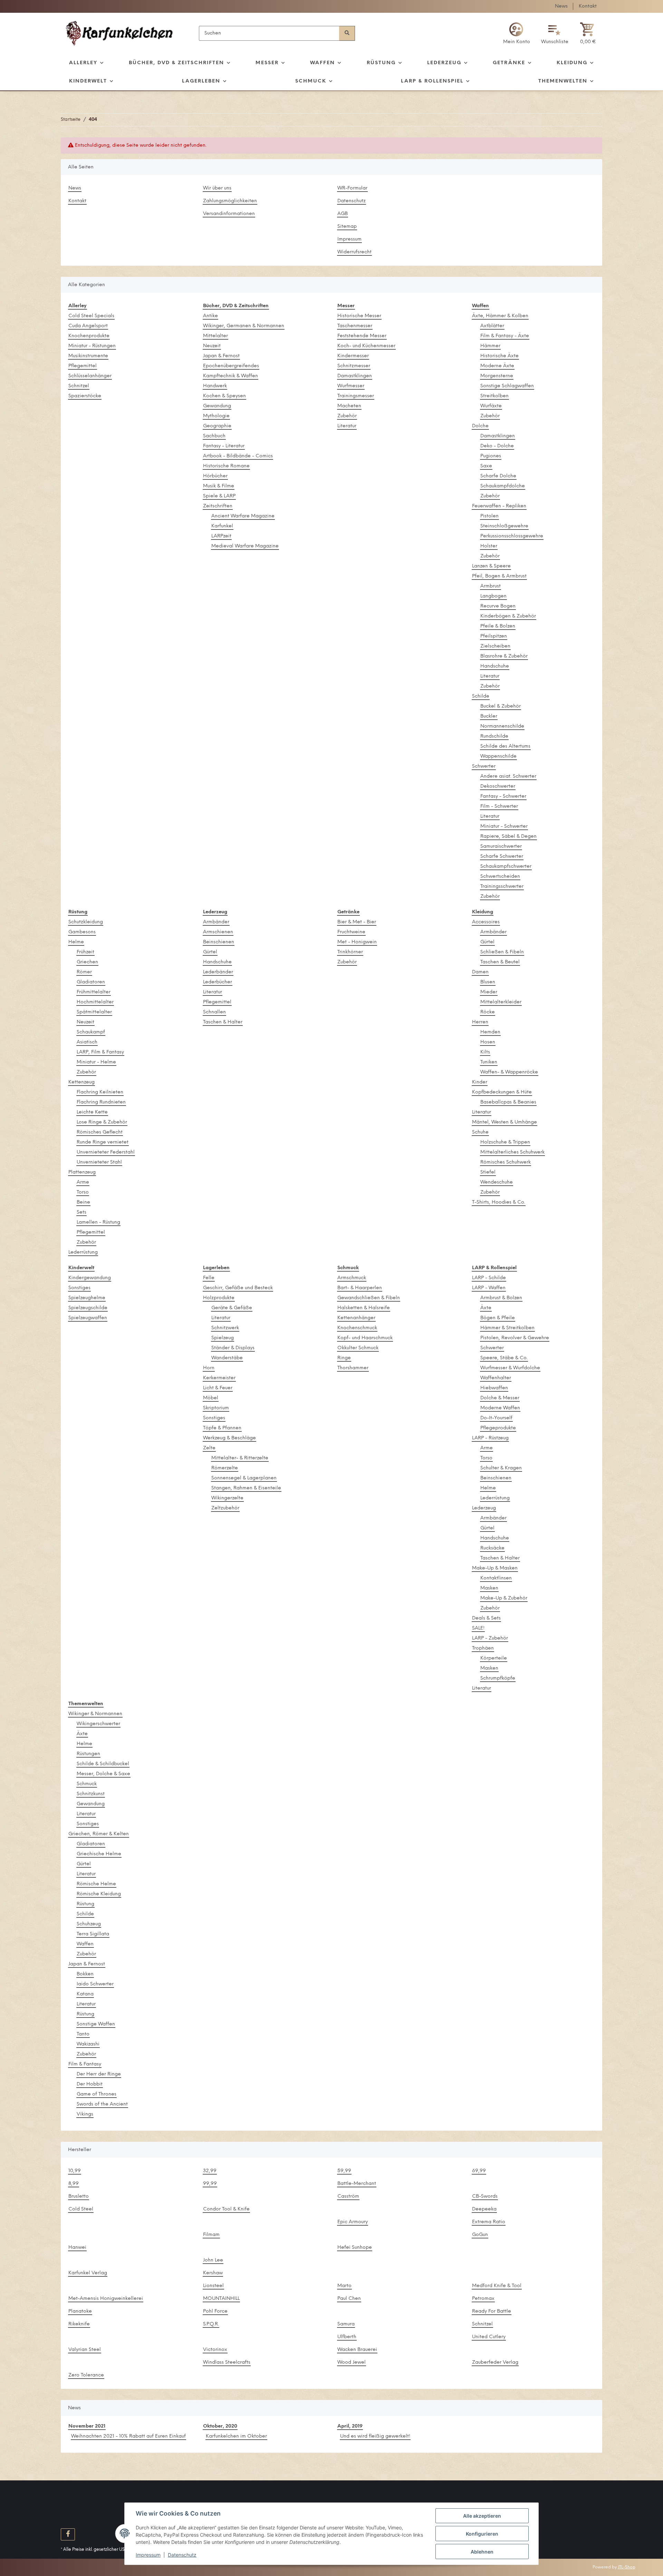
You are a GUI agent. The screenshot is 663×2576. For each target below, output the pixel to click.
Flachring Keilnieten (100, 1092)
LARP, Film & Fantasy (100, 1052)
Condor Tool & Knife (226, 2209)
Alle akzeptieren (482, 2516)
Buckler (489, 716)
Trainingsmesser (356, 396)
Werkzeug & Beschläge (229, 1438)
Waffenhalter (496, 1378)
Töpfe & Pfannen (222, 1428)
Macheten (349, 406)
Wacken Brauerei (357, 2350)
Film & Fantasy (85, 2064)
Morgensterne (497, 376)
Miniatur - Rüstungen (92, 346)
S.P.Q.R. (211, 2324)
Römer (84, 972)
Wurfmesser (351, 386)
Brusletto (79, 2196)
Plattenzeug (82, 1172)
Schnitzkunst (91, 1794)
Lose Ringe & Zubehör (102, 1122)
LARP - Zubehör (490, 1638)
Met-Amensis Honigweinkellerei (106, 2299)
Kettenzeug (81, 1082)
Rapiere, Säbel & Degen (508, 837)
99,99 (210, 2184)
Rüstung (85, 1904)
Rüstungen (88, 1754)
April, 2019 (350, 2426)
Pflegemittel (83, 366)
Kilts (485, 1052)
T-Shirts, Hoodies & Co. (499, 1202)
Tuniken (489, 1062)
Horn (209, 1368)
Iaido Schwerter (95, 1984)
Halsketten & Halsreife (364, 1308)
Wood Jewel (352, 2363)
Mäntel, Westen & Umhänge (505, 1122)
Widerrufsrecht (354, 252)
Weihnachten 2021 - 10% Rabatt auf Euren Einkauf (128, 2436)
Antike (210, 316)
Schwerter (484, 766)
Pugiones (491, 456)
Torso (83, 1192)
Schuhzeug (89, 1924)
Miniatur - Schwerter (504, 827)
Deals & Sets (486, 1618)
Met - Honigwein (357, 942)
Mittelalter (215, 336)
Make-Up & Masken (495, 1568)
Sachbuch (214, 436)
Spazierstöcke (85, 396)
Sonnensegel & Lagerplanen (244, 1478)
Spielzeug (223, 1338)
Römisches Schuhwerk (506, 1162)
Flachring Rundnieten (101, 1102)
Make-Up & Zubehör (504, 1598)
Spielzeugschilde (88, 1308)
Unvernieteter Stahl (99, 1162)
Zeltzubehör (225, 1508)
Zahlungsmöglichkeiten (230, 201)
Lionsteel (213, 2286)
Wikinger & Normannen (95, 1714)
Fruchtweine (351, 932)
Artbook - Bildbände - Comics (238, 456)
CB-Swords (485, 2196)
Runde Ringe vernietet (103, 1142)
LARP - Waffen (489, 1288)
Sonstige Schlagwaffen (507, 386)
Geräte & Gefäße (232, 1308)
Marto (344, 2286)
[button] (517, 33)
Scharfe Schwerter (502, 857)
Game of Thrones (97, 2094)
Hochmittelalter (95, 1002)
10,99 (75, 2171)
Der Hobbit (90, 2084)
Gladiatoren (91, 982)
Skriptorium (216, 1408)
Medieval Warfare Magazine (245, 546)
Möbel (211, 1398)
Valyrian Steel (85, 2350)
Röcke (488, 1012)
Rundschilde (494, 736)
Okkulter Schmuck (358, 1348)
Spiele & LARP (219, 496)
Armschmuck (352, 1278)
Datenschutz (352, 201)
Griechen (87, 962)
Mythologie (216, 416)
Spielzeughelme (87, 1298)
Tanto (83, 2034)
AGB (343, 214)
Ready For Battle (492, 2311)
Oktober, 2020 (220, 2426)
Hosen (488, 1042)
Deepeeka (484, 2209)
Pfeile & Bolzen (498, 626)
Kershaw (213, 2273)
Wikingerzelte (227, 1498)
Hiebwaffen (494, 1388)
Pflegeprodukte (498, 1428)
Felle (209, 1278)
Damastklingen (355, 376)
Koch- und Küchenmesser (366, 346)
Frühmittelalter (94, 992)
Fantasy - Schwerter (503, 796)
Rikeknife (79, 2324)
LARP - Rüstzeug (490, 1438)
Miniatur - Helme (96, 1062)
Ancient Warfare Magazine (243, 516)
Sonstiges (79, 1288)
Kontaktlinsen (496, 1578)
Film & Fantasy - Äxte (505, 336)
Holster (489, 546)
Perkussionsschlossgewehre (512, 536)
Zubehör (347, 416)
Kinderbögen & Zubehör (508, 616)
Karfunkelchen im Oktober (236, 2436)
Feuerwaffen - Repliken (499, 506)
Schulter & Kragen (501, 1468)
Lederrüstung (83, 1252)
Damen (480, 972)
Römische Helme (96, 1884)
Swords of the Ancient (102, 2104)
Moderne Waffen (500, 1408)
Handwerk (215, 386)
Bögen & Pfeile (498, 1318)
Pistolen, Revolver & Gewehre (515, 1338)
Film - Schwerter (499, 806)
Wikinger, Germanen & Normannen (244, 326)
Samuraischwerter (501, 847)
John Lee (213, 2260)
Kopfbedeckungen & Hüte (502, 1092)
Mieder (489, 992)
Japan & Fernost (221, 356)
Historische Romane (226, 466)
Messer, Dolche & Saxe (103, 1774)
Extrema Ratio (489, 2222)
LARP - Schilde (489, 1278)
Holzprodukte (219, 1298)
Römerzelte (225, 1468)
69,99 (479, 2171)
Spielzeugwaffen (88, 1318)
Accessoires (486, 922)
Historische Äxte (499, 356)
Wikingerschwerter (98, 1724)
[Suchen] (347, 33)
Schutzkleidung (86, 922)
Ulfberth (347, 2337)
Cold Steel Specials (91, 316)
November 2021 (87, 2426)
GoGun (480, 2235)
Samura (346, 2324)
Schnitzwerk (225, 1328)
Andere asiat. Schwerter (508, 776)
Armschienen (218, 932)
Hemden (490, 1032)
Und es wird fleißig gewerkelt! (375, 2436)
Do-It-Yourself (496, 1418)
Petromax (483, 2299)
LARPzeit (221, 536)
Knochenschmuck (357, 1328)
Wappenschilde (498, 756)
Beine (83, 1202)
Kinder (480, 1082)
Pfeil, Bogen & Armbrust (499, 576)
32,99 (210, 2171)
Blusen (488, 982)
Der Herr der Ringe (99, 2074)
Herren (480, 1022)
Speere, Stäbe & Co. (504, 1358)
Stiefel (488, 1172)
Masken (489, 1588)
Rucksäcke (492, 1548)
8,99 (74, 2184)
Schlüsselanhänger (90, 376)
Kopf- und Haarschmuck (365, 1338)
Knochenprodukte (89, 336)
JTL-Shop (627, 2567)
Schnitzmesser (354, 366)
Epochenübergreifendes (231, 366)
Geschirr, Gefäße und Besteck (238, 1288)
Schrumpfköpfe (498, 1678)
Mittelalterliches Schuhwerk (512, 1152)
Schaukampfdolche (503, 486)
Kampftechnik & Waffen (230, 376)
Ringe (344, 1358)
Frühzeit (85, 952)
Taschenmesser (355, 326)
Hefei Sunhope (355, 2248)
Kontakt (588, 6)
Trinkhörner (350, 952)
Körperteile (494, 1658)
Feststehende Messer (362, 336)
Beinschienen (219, 942)
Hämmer (490, 346)
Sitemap (347, 227)
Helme (76, 942)
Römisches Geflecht (100, 1132)
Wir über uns (217, 188)
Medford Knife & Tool (497, 2286)
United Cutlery (489, 2337)
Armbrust (491, 586)
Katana (85, 1994)
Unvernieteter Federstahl (106, 1152)
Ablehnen (482, 2552)
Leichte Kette (92, 1112)
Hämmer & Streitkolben (507, 1328)
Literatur (347, 426)
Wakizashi (88, 2044)
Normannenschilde (502, 726)
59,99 (344, 2171)
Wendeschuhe (497, 1182)
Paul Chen (349, 2299)
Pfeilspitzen (494, 636)
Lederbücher (218, 982)
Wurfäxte (491, 406)
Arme (83, 1182)
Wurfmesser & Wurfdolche (510, 1368)
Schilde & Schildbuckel (103, 1764)
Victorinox (215, 2350)
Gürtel (210, 952)
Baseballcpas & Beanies (508, 1102)
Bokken (85, 1974)
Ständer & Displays (233, 1348)
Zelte (209, 1448)
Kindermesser (353, 356)
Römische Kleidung (99, 1894)
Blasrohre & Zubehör (504, 656)
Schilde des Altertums (505, 746)
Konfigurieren (482, 2534)
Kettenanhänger (356, 1318)
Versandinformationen (229, 214)
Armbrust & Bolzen (501, 1298)
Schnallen (214, 1012)
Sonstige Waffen (96, 2024)
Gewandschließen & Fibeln (369, 1298)
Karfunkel (222, 526)
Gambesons (82, 932)
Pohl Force (215, 2311)
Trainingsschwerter (502, 887)
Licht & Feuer (218, 1388)
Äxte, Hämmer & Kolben (500, 316)
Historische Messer (359, 316)
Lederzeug (484, 1508)
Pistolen (489, 516)
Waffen (85, 1944)
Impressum (349, 239)
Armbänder (216, 922)
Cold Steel (81, 2209)
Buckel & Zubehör (501, 706)
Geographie (217, 426)
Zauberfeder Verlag (495, 2363)
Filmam (211, 2235)
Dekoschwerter (498, 786)
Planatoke (80, 2311)
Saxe (486, 466)
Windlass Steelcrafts (227, 2363)
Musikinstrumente (88, 356)
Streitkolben (494, 396)
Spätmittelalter (94, 1012)
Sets (81, 1212)
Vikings (85, 2114)
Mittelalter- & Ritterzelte (240, 1458)
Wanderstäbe (227, 1358)
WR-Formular (352, 188)
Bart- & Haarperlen (360, 1288)
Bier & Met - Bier (357, 922)
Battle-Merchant (357, 2184)
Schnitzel (79, 386)
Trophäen (483, 1648)
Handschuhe (495, 666)
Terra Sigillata (93, 1934)
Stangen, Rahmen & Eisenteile (246, 1488)
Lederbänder (218, 972)
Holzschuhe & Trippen (505, 1142)
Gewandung (217, 406)
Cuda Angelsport (88, 326)
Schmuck (87, 1784)
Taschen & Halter (223, 1022)
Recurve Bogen (498, 606)
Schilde (481, 696)
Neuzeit (212, 346)
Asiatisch (87, 1042)
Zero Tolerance (86, 2375)
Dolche (480, 426)
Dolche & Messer (500, 1398)
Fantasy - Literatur (224, 446)
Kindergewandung (90, 1278)
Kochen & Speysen (224, 396)
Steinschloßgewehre (504, 526)
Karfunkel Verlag (88, 2273)
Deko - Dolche (497, 446)
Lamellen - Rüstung (98, 1222)
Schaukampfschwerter (506, 867)
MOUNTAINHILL (221, 2299)
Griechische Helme (99, 1854)
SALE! (478, 1628)
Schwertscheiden (500, 877)
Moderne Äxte (497, 366)
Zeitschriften (218, 506)
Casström (348, 2196)
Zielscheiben (495, 646)
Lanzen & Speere (491, 566)
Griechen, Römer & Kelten (99, 1834)
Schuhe (480, 1132)
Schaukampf (91, 1032)
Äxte (486, 1308)
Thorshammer (353, 1368)
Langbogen (493, 596)
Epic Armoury (353, 2222)
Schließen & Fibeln (502, 952)
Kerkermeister (219, 1378)
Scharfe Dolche (498, 476)
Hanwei (77, 2248)
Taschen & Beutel (500, 962)
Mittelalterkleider (501, 1002)
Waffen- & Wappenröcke (509, 1072)
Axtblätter (492, 326)
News (561, 6)
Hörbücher (215, 476)
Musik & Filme (219, 486)
